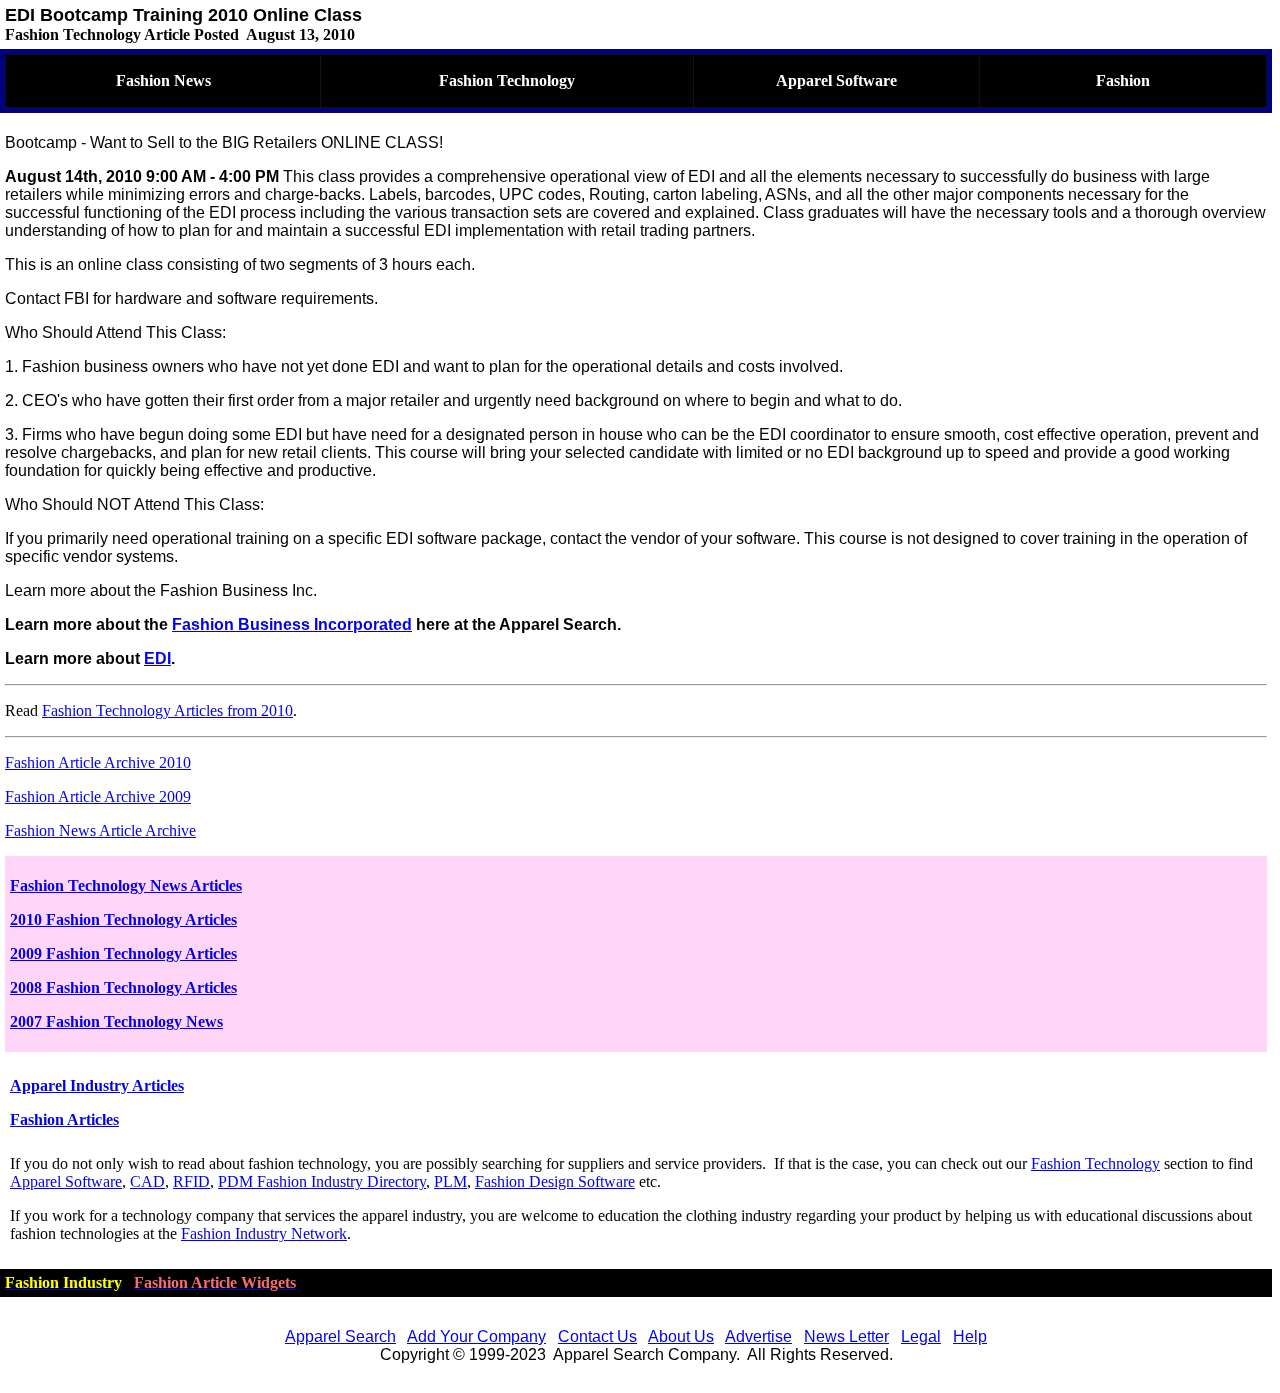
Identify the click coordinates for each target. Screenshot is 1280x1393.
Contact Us (597, 1336)
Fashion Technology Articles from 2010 (167, 710)
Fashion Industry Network (264, 1233)
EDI (157, 658)
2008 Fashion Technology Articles (123, 987)
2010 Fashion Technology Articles (123, 919)
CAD (147, 1181)
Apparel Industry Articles (97, 1085)
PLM (450, 1181)
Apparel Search (340, 1336)
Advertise (758, 1336)
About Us (681, 1336)
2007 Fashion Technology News (116, 1021)
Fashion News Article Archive (100, 830)
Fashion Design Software (555, 1181)
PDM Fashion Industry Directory (322, 1181)
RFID (191, 1181)
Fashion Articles (64, 1119)
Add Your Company (476, 1336)
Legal (921, 1336)
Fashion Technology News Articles (126, 885)
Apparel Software (66, 1181)
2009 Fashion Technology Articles (123, 953)
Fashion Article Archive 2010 (98, 762)
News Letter (846, 1336)
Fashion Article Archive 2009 (98, 796)
